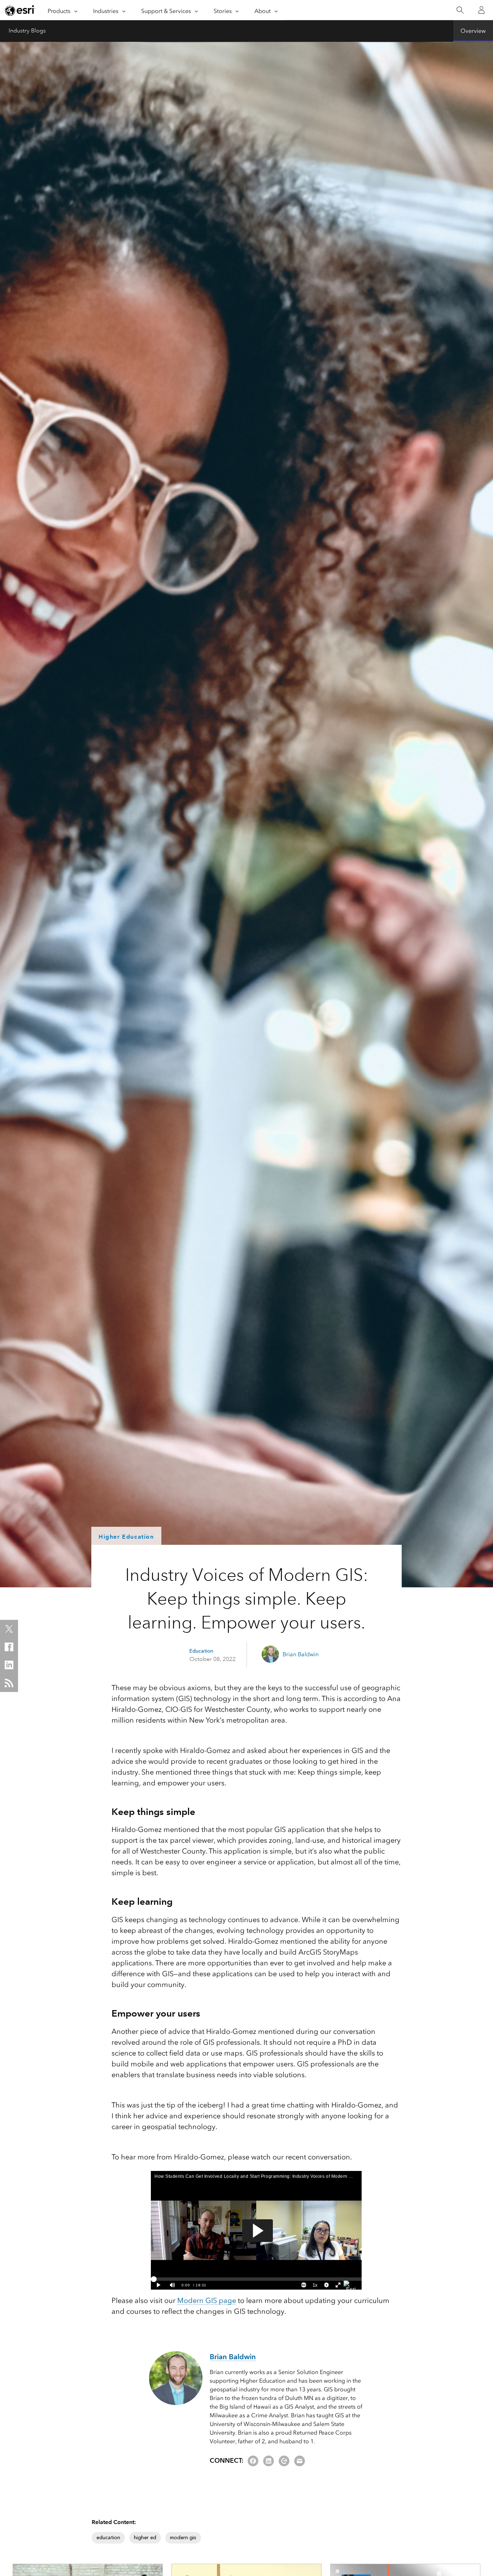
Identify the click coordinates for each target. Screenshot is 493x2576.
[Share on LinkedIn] (9, 1665)
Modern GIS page (207, 2300)
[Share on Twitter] (9, 1629)
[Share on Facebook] (9, 1647)
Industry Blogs (27, 31)
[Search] (460, 10)
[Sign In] (481, 10)
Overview (473, 31)
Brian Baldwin (301, 1654)
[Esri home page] (20, 10)
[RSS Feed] (9, 1683)
